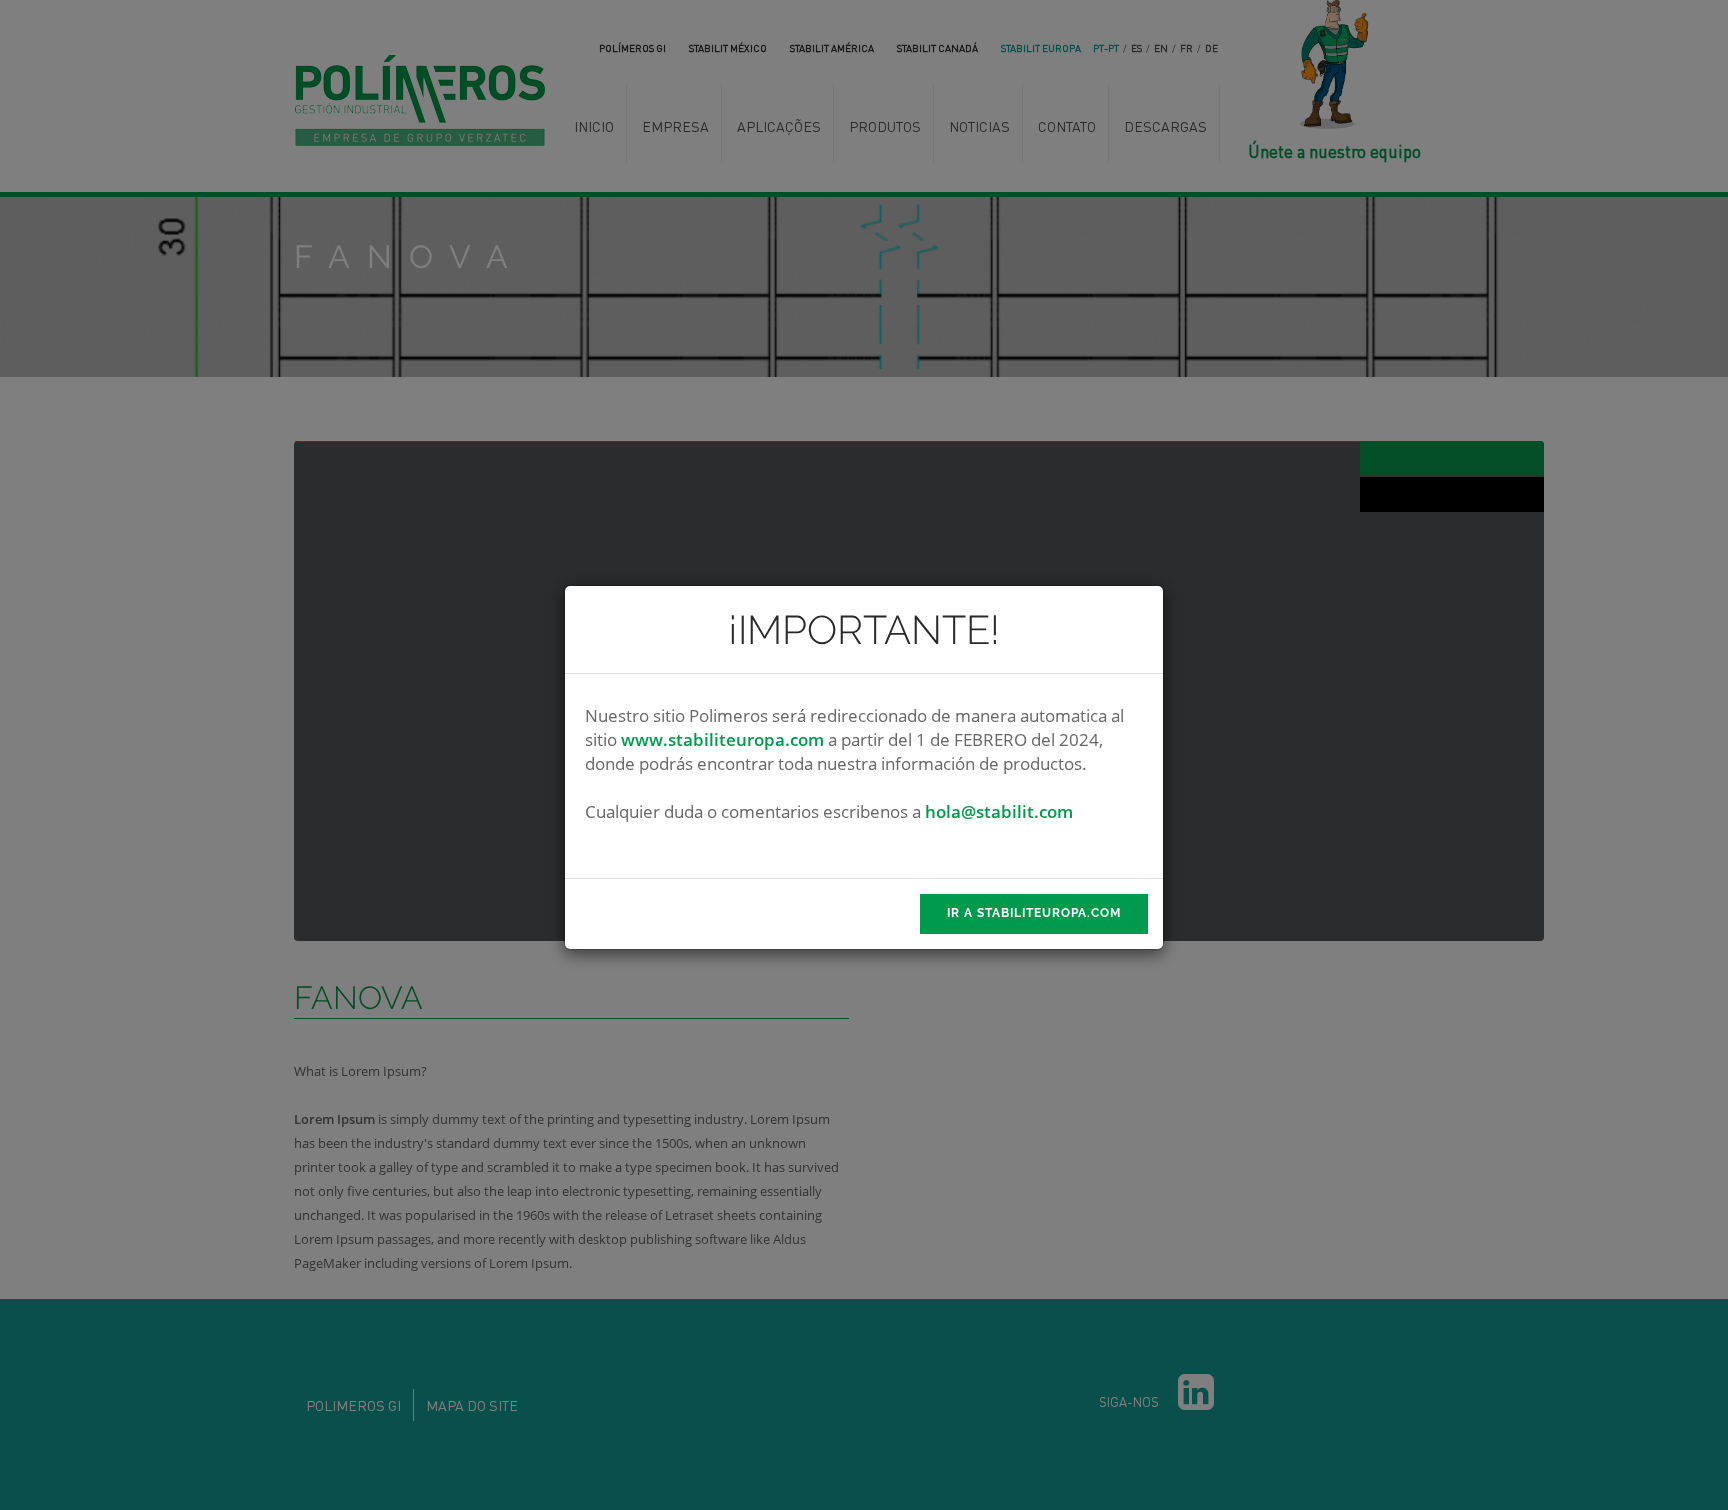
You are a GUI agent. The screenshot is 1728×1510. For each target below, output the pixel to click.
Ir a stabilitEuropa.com (1034, 913)
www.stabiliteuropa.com (722, 739)
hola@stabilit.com (999, 811)
